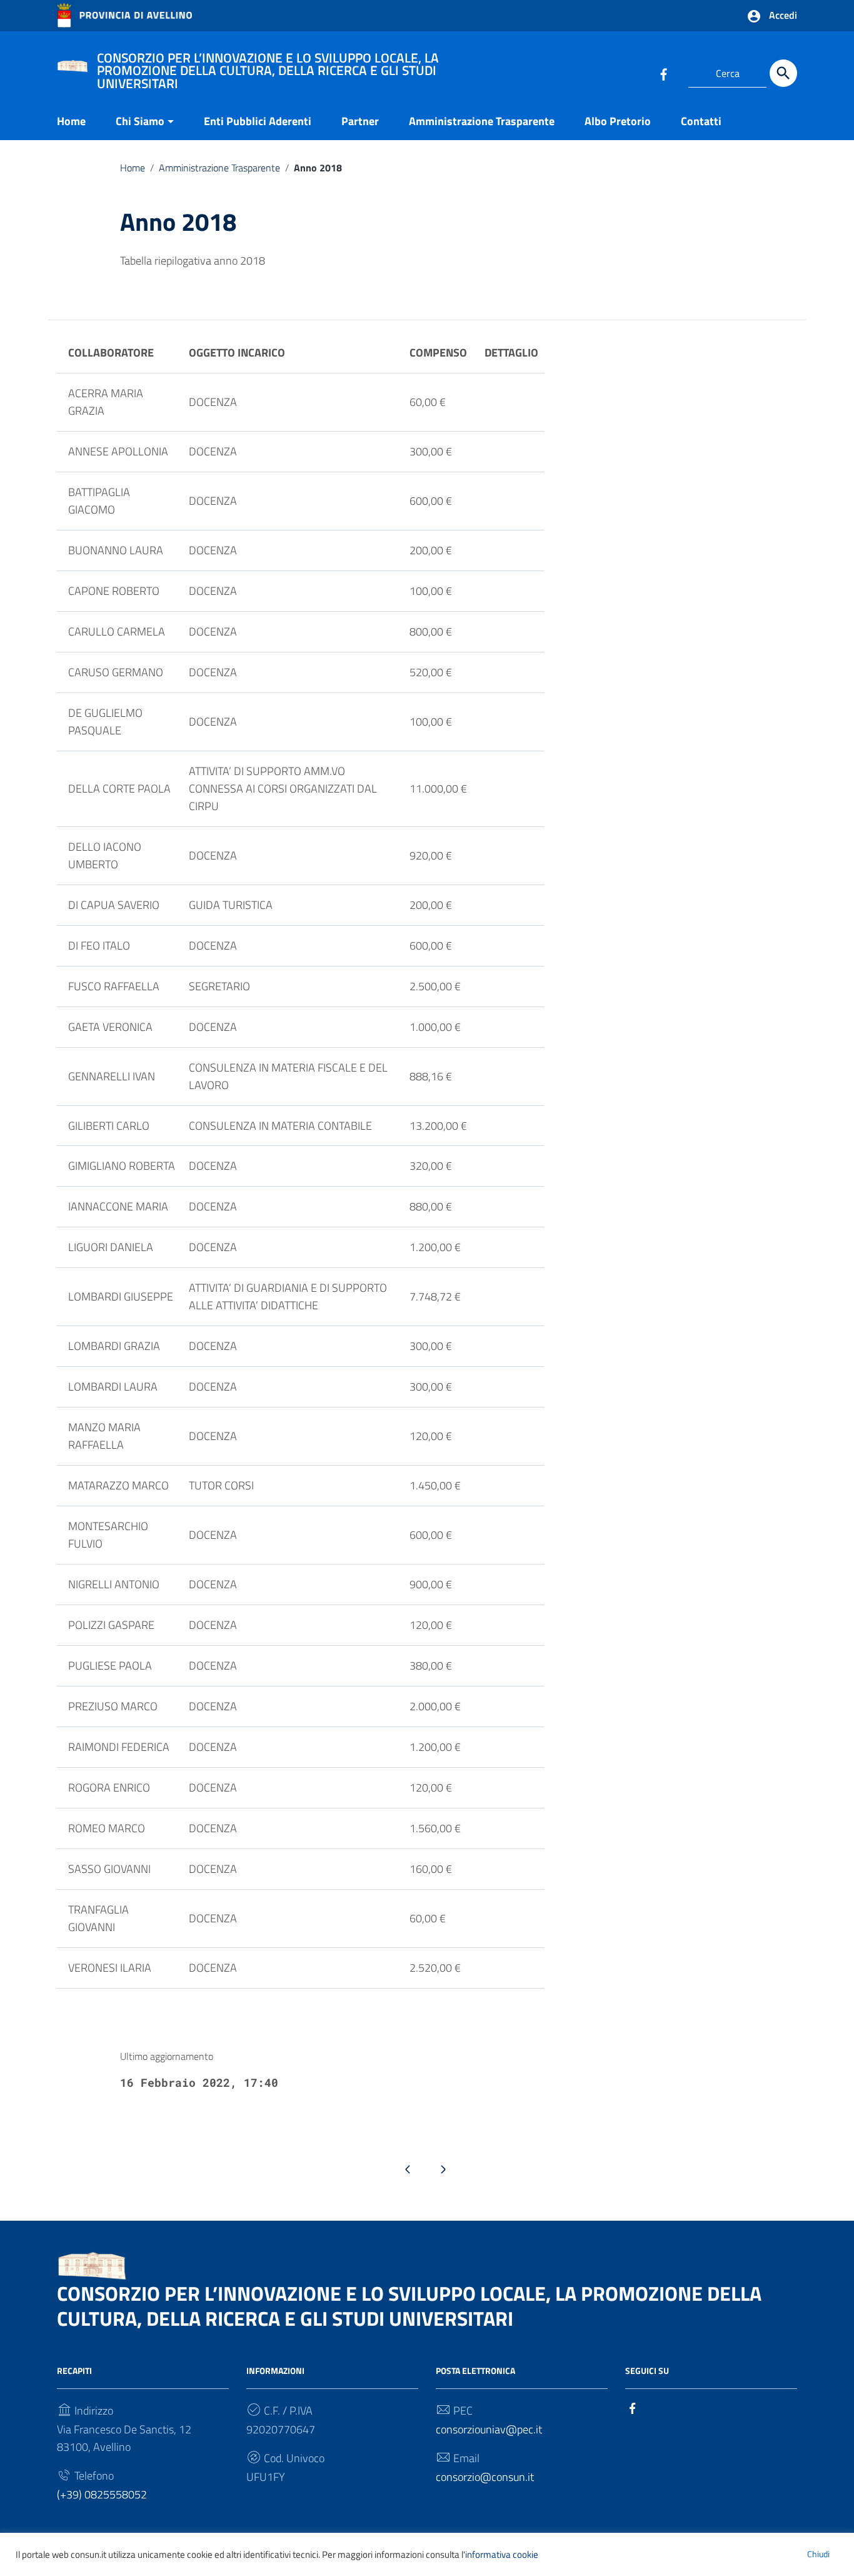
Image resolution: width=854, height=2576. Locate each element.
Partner (360, 121)
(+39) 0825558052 (102, 2494)
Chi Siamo (140, 121)
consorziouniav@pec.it (489, 2429)
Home (71, 121)
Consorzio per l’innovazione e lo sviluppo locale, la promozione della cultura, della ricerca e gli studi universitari (409, 2306)
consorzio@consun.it (485, 2477)
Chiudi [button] (818, 2554)
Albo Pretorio (618, 121)
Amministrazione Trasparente (482, 121)
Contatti (701, 121)
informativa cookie (502, 2554)
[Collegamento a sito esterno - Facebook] (663, 73)
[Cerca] (783, 73)
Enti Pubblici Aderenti (258, 121)
